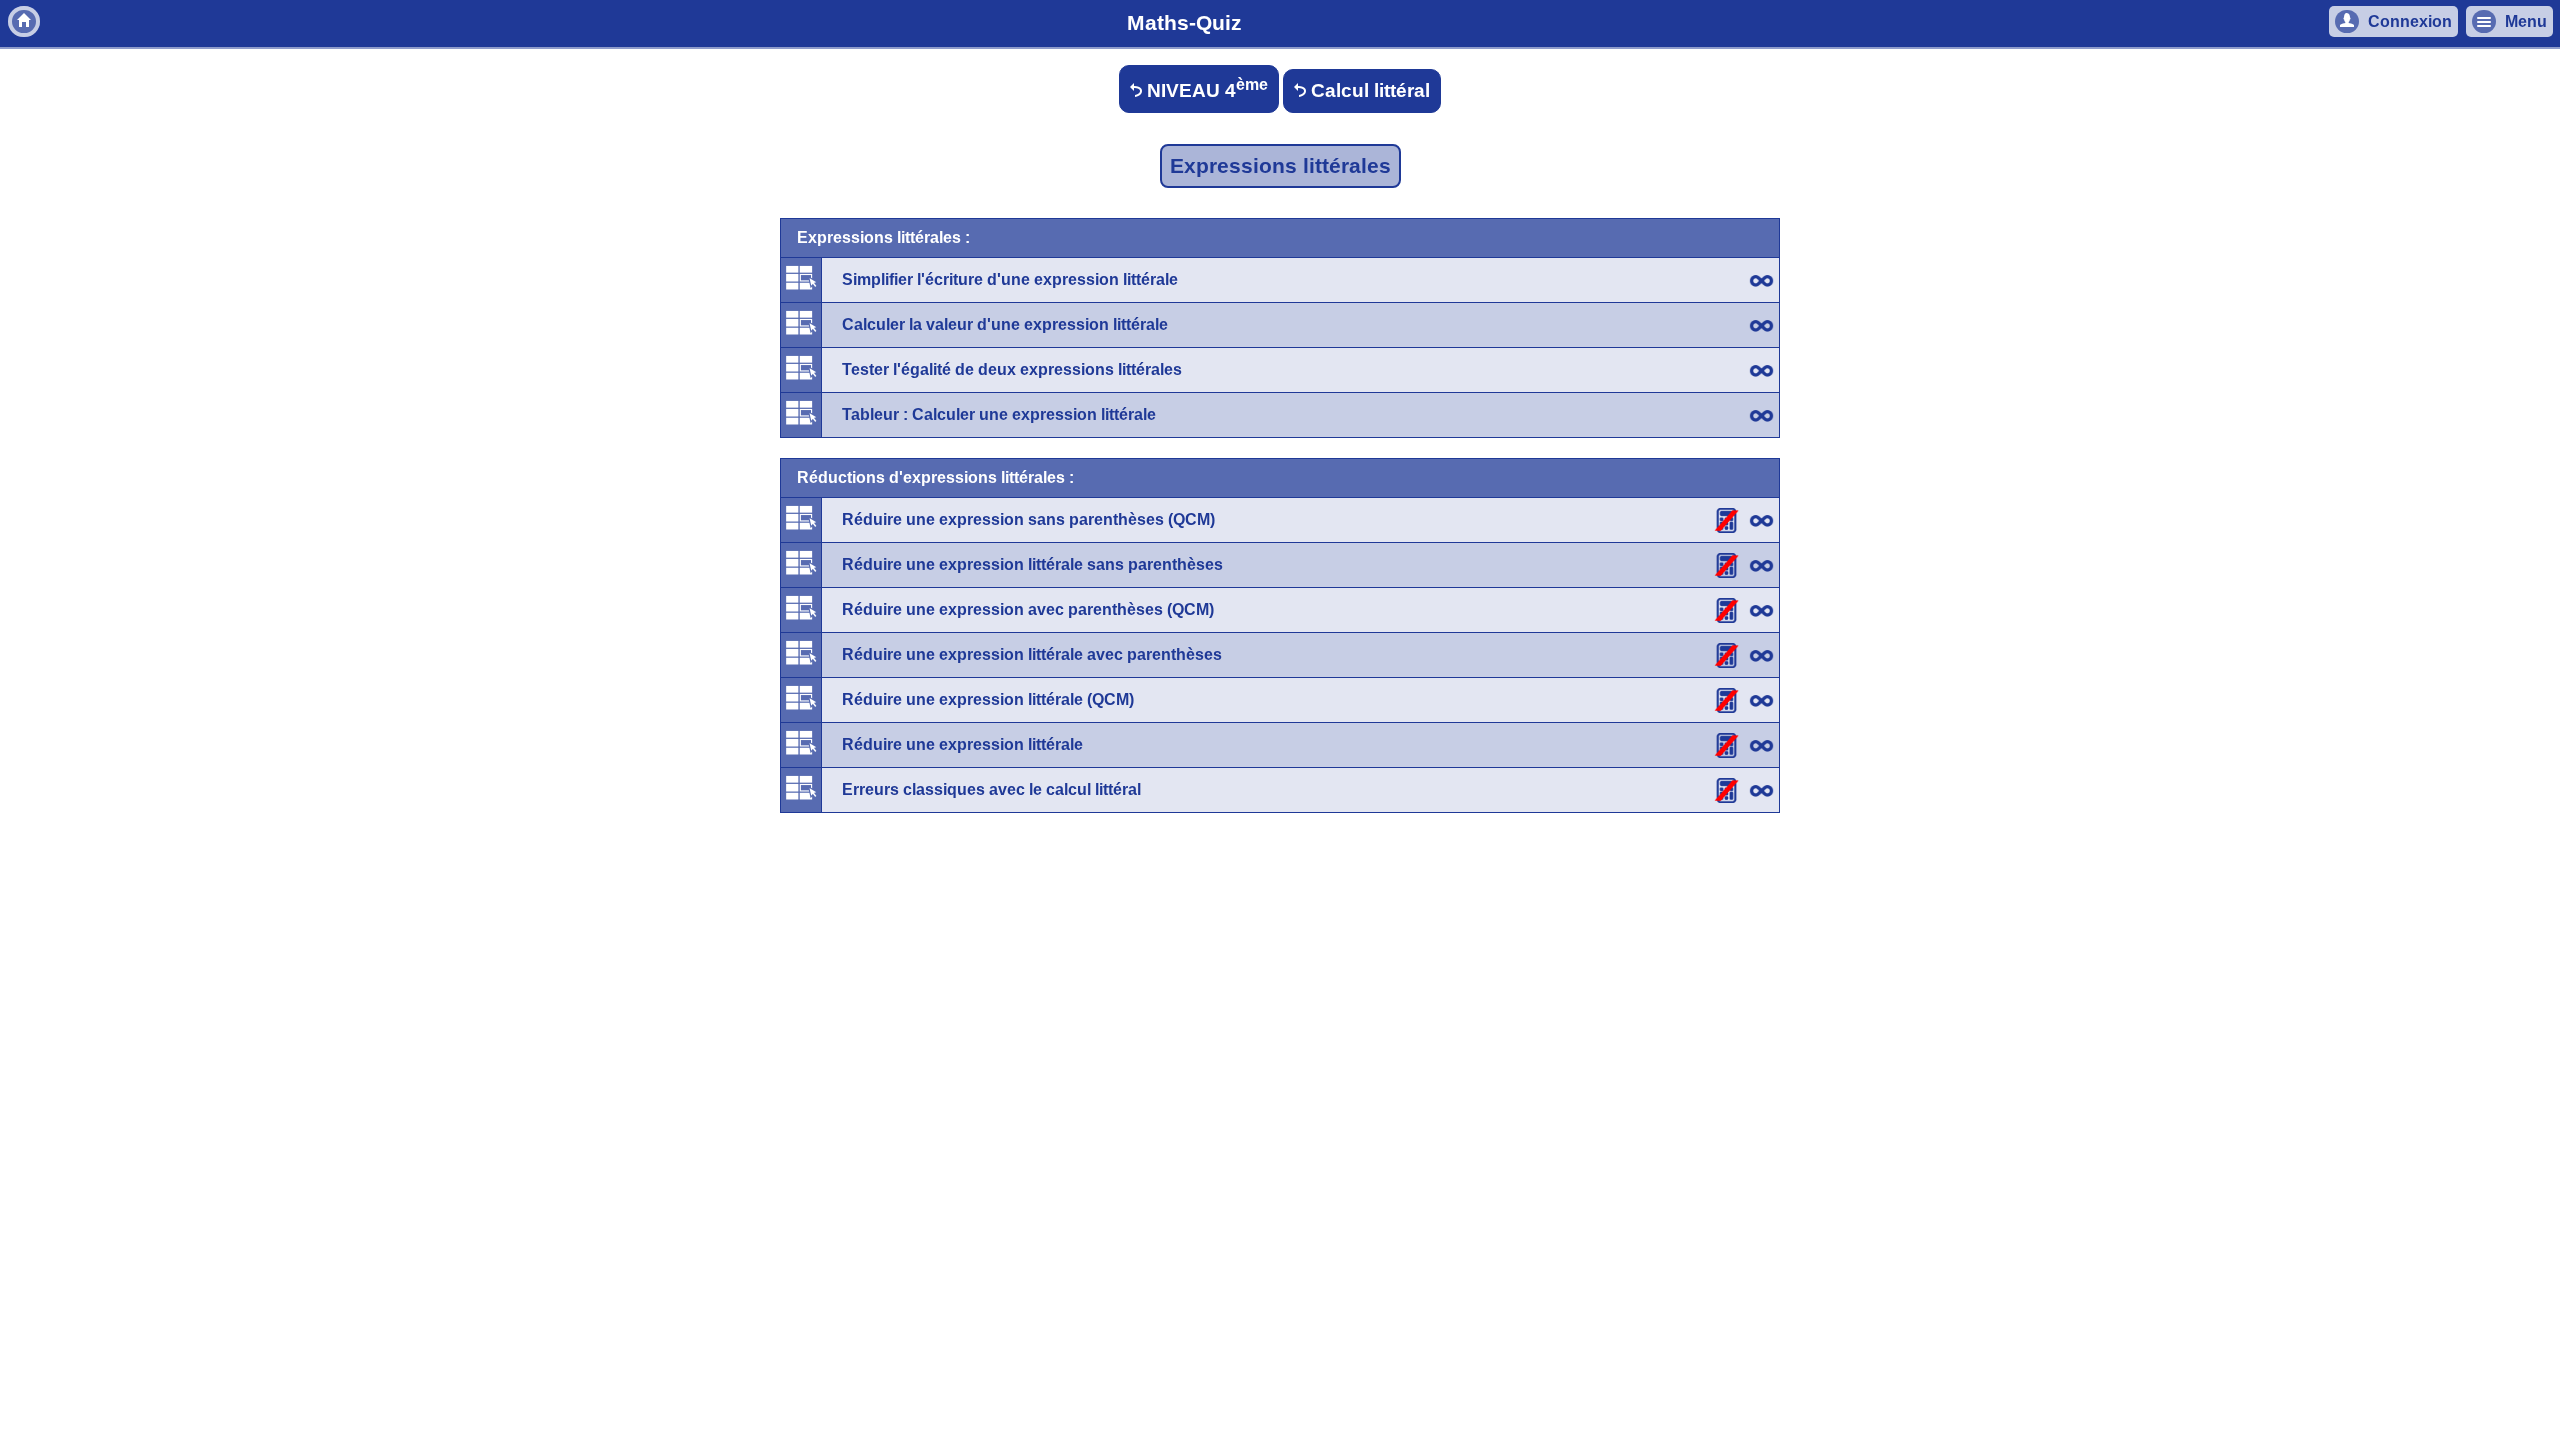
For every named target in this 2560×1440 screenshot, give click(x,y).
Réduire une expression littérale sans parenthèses (1032, 564)
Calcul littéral (1368, 90)
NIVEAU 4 (1205, 88)
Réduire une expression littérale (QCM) (988, 699)
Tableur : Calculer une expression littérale (999, 414)
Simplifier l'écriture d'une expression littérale (1010, 279)
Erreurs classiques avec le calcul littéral (991, 789)
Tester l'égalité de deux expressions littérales (1012, 369)
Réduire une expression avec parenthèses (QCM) (1028, 609)
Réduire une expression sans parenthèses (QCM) (1028, 519)
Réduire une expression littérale (962, 744)
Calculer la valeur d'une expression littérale (1005, 324)
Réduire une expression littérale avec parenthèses (1032, 654)
